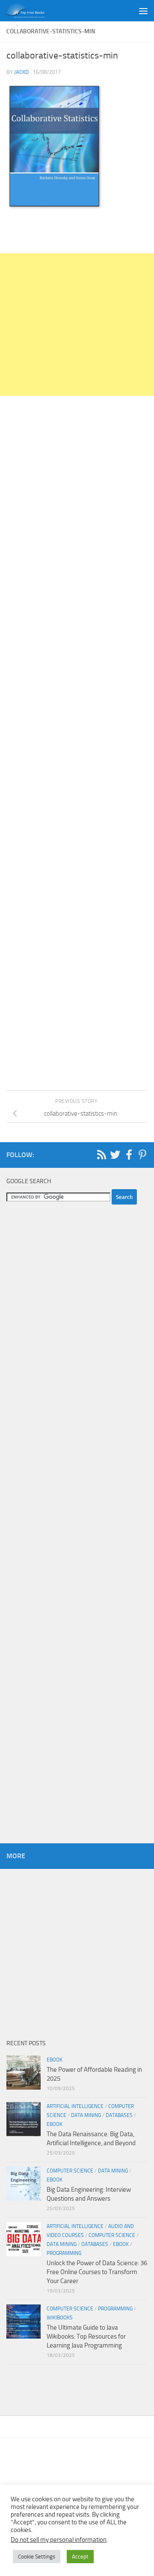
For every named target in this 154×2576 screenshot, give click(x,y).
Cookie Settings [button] (37, 2557)
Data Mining (86, 2115)
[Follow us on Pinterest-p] (142, 1155)
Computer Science (70, 2171)
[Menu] (143, 11)
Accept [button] (80, 2557)
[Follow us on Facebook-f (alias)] (129, 1155)
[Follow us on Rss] (101, 1155)
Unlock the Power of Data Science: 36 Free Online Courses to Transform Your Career (97, 2272)
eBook (55, 2060)
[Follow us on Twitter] (115, 1155)
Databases (119, 2115)
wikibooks (60, 2318)
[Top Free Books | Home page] (32, 11)
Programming (64, 2253)
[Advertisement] (77, 325)
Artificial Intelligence (75, 2106)
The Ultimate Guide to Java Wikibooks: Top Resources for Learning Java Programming (86, 2336)
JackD (21, 72)
